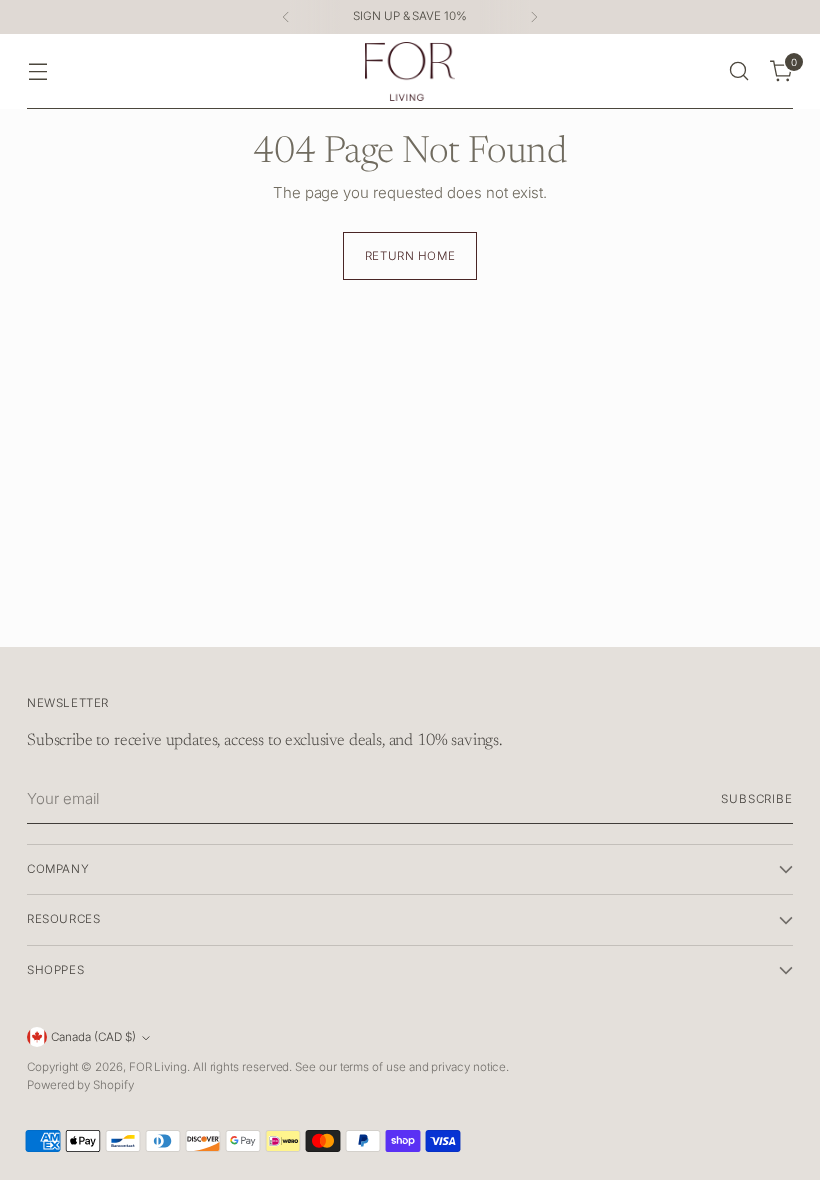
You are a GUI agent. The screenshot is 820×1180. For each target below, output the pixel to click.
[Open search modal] (739, 71)
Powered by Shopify (80, 1085)
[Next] (534, 17)
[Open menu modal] (37, 71)
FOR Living (158, 1067)
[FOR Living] (410, 71)
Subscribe (757, 799)
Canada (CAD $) (93, 1037)
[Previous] (286, 17)
